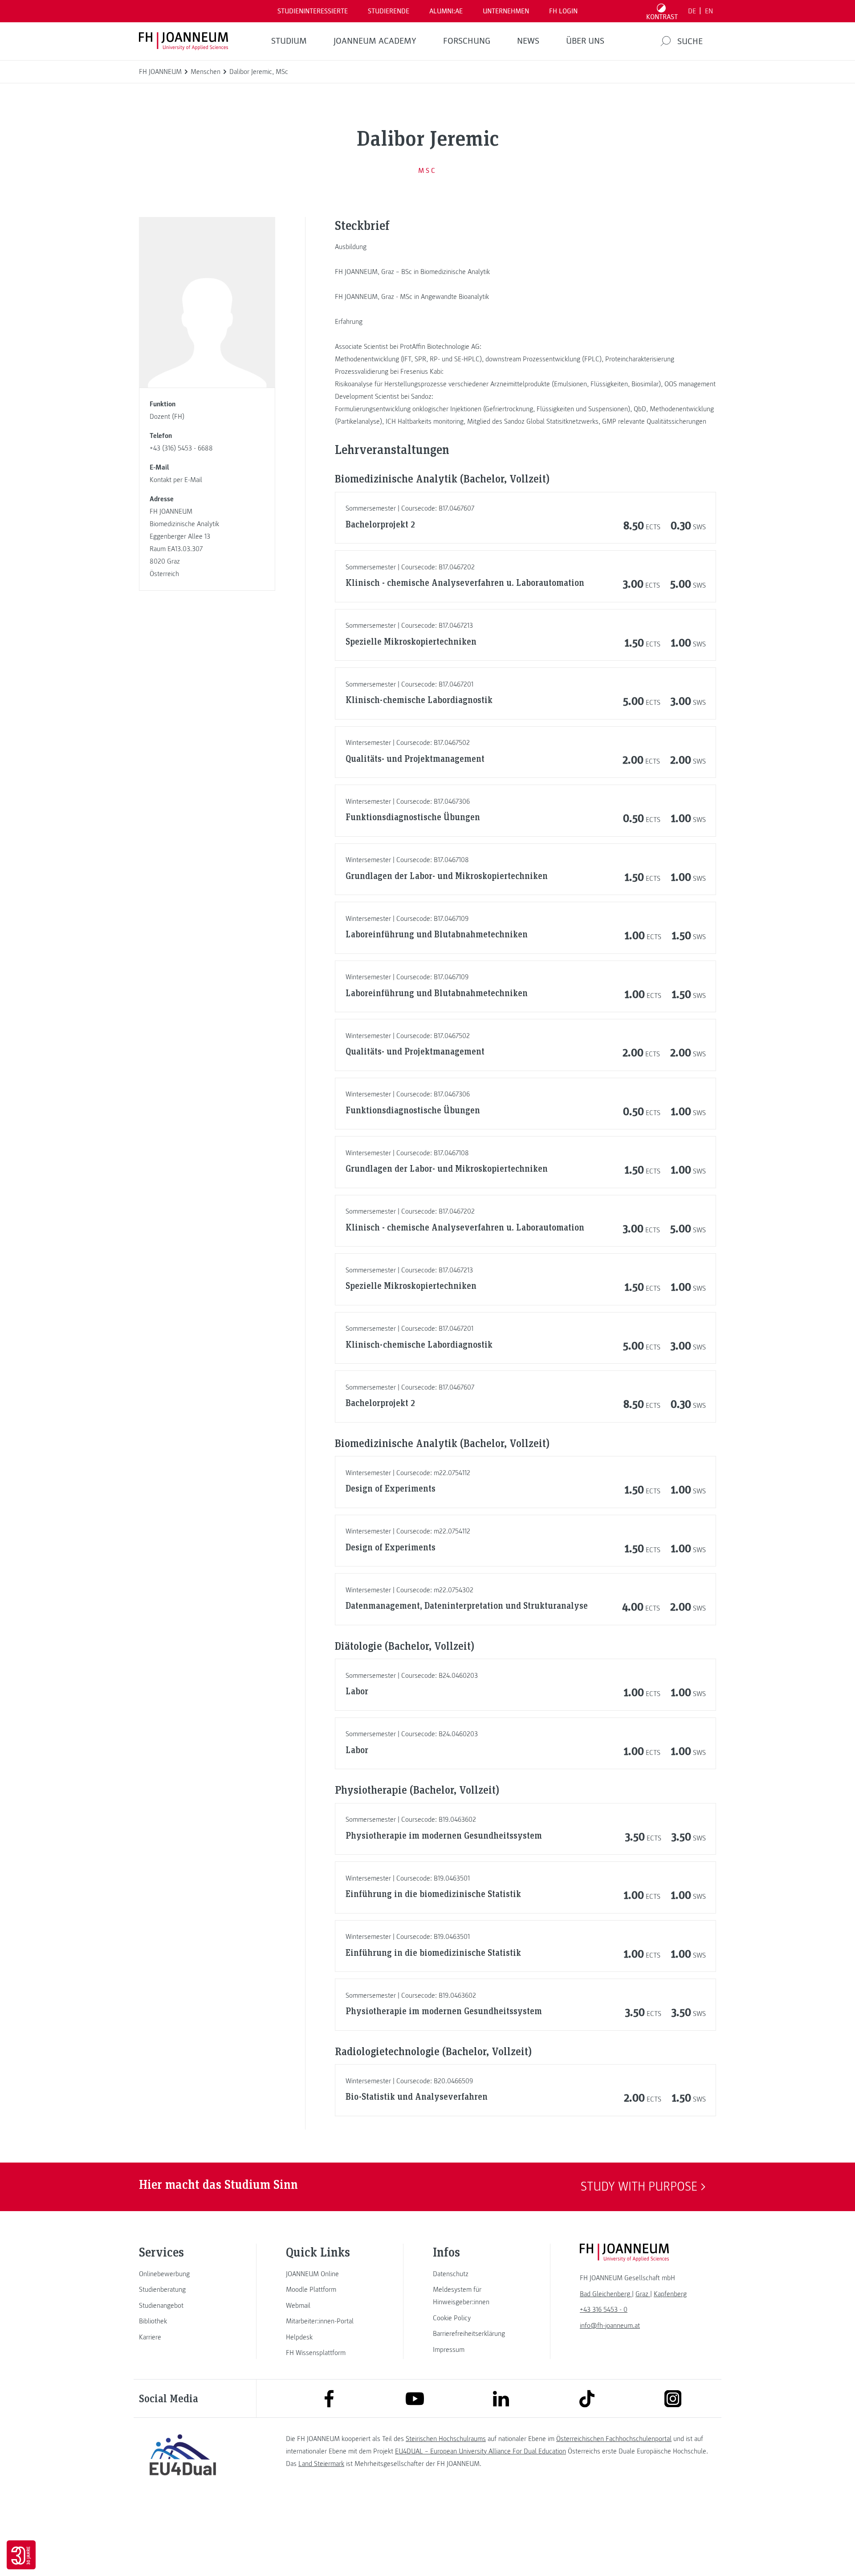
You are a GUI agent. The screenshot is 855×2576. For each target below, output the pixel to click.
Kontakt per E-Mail (176, 480)
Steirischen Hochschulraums (446, 2439)
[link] (183, 2274)
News (528, 41)
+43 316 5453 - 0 (604, 2310)
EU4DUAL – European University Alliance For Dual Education (480, 2451)
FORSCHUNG (467, 41)
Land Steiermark (321, 2464)
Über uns (585, 41)
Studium (289, 41)
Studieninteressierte (313, 11)
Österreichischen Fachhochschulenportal (614, 2439)
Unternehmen (506, 11)
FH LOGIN (563, 11)
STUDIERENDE (389, 11)
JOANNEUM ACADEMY (375, 41)
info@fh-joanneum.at (610, 2326)
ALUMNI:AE (446, 11)
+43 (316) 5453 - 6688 (181, 448)
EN (709, 11)
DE (692, 11)
